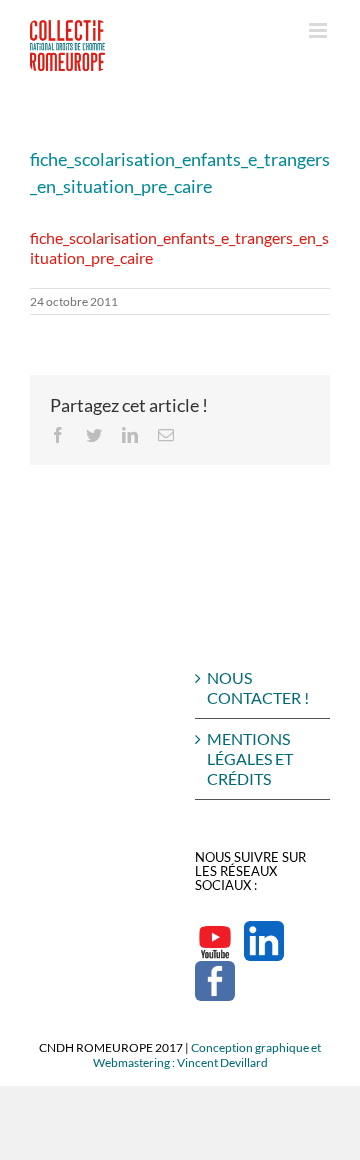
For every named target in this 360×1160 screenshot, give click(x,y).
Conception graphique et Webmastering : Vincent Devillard (207, 1055)
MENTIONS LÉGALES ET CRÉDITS (250, 758)
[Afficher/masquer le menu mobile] (319, 30)
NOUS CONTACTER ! (258, 687)
